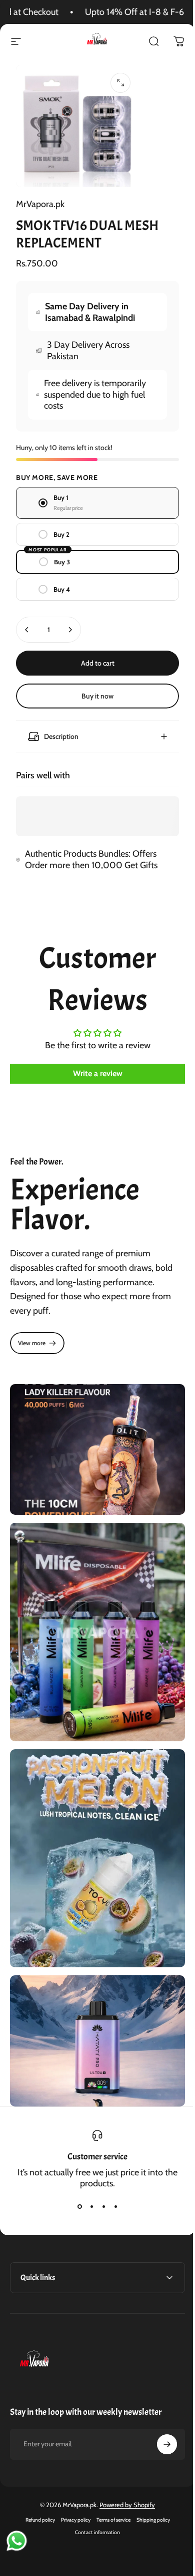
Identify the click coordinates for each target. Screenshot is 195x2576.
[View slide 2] (88, 2171)
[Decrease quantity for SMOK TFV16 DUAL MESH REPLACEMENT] (27, 630)
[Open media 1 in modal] (120, 83)
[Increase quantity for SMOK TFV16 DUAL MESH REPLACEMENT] (70, 630)
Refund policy (36, 2484)
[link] (37, 1338)
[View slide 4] (112, 2171)
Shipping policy (149, 2484)
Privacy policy (72, 2484)
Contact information (94, 2496)
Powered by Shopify (124, 2469)
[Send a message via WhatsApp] (17, 2541)
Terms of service (109, 2484)
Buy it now (97, 696)
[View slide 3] (100, 2171)
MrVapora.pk (40, 204)
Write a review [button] (94, 1068)
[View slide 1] (76, 2171)
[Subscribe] (159, 2408)
